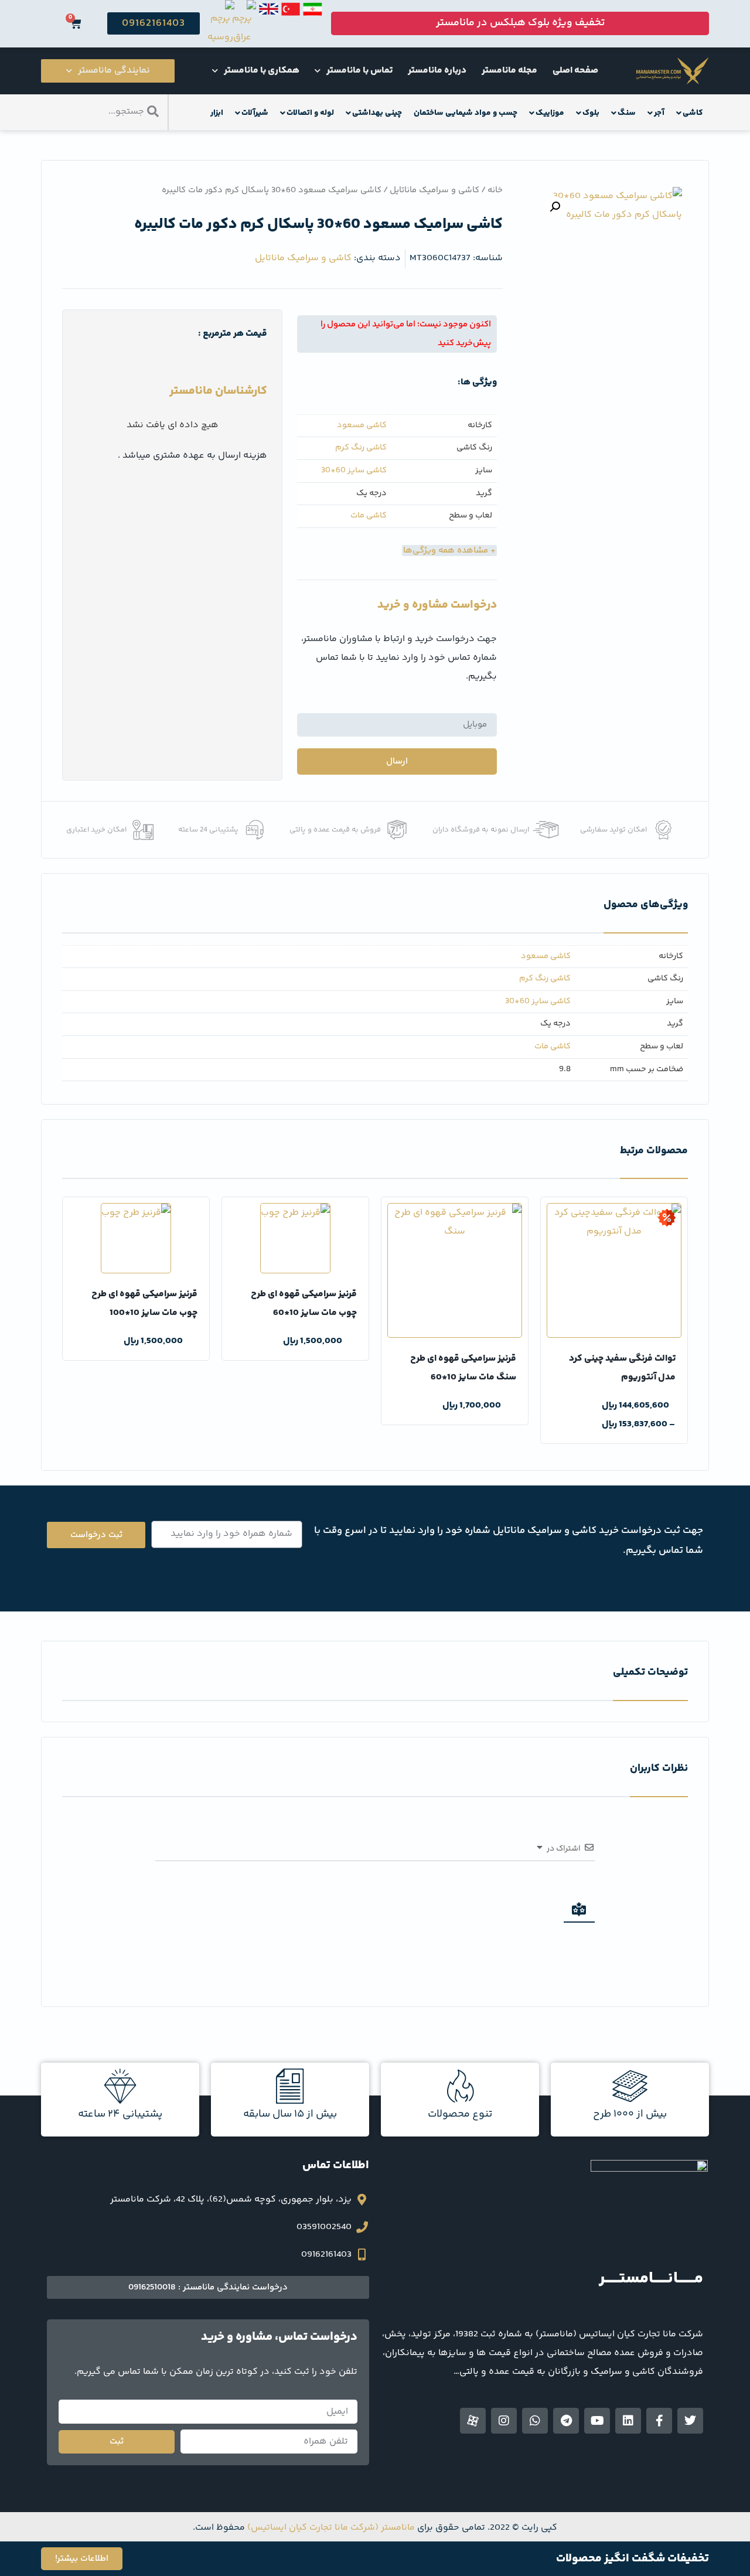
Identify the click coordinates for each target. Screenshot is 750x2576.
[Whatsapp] (535, 2421)
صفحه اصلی (575, 71)
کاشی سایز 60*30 (354, 471)
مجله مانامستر (509, 71)
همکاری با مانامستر (262, 71)
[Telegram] (566, 2421)
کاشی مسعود (362, 426)
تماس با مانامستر (359, 71)
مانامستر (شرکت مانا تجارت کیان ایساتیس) (331, 2528)
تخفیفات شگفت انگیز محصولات (633, 2559)
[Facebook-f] (659, 2421)
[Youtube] (597, 2421)
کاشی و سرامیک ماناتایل (434, 190)
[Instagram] (504, 2421)
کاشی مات (369, 516)
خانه (495, 190)
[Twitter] (690, 2421)
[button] (555, 207)
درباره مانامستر (437, 71)
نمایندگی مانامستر (114, 71)
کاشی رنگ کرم (361, 448)
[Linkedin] (628, 2421)
